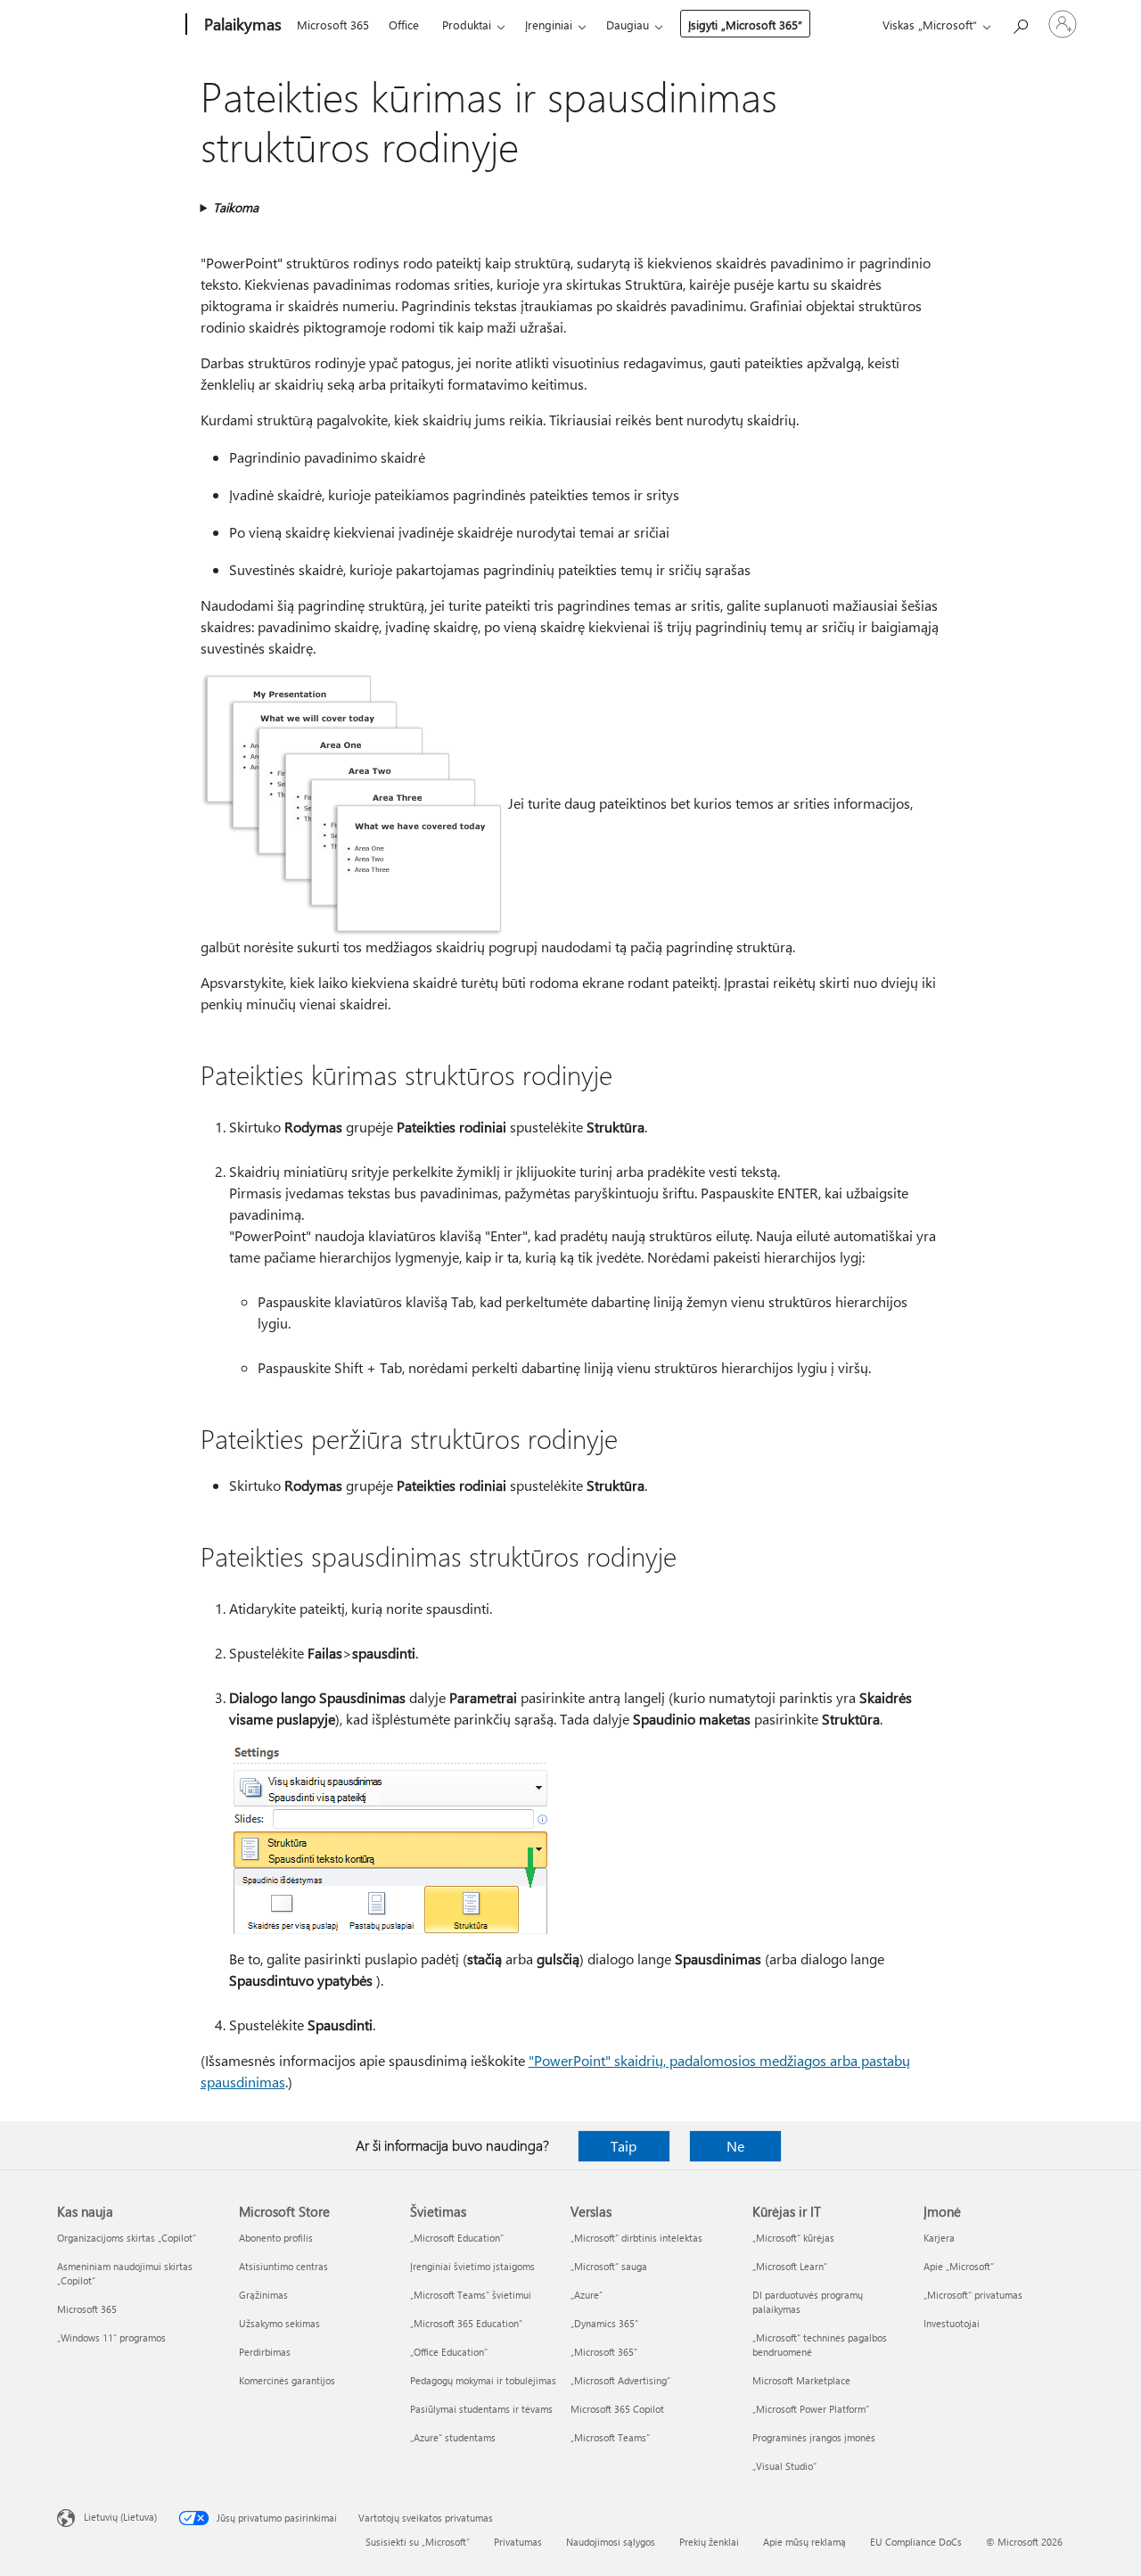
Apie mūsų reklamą (804, 2542)
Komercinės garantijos (287, 2380)
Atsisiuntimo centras (283, 2266)
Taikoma (236, 207)
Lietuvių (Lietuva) (120, 2517)
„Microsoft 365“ (604, 2352)
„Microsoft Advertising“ (620, 2380)
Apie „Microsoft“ (959, 2266)
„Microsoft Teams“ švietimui (471, 2295)
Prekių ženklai (709, 2542)
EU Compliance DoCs (916, 2542)
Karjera (939, 2238)
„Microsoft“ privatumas (973, 2295)
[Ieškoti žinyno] (1020, 23)
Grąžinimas (263, 2295)
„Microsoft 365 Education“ (466, 2323)
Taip (624, 2146)
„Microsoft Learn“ (790, 2266)
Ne (735, 2146)
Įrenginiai (549, 25)
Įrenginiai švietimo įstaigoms (472, 2266)
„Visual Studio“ (784, 2466)
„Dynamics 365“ (604, 2323)
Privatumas (518, 2542)
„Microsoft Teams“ (610, 2437)
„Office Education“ (449, 2352)
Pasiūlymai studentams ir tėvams (481, 2409)
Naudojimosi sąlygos (611, 2542)
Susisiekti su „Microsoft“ (418, 2542)
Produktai (467, 25)
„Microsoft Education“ (457, 2238)
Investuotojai (952, 2323)
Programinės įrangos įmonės (814, 2437)
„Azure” (587, 2295)
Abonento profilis (276, 2238)
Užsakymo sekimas (279, 2323)
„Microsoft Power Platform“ (811, 2409)
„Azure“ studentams (453, 2437)
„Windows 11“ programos (111, 2337)
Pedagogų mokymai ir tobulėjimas (483, 2380)
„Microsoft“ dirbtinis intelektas (636, 2238)
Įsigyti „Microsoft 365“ (745, 25)
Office (404, 25)
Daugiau (628, 25)
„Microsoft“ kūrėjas (793, 2238)
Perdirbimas (265, 2352)
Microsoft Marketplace (801, 2380)
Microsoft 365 (333, 25)
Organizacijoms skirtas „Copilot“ (127, 2238)
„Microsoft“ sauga (609, 2266)
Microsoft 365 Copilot (617, 2409)
